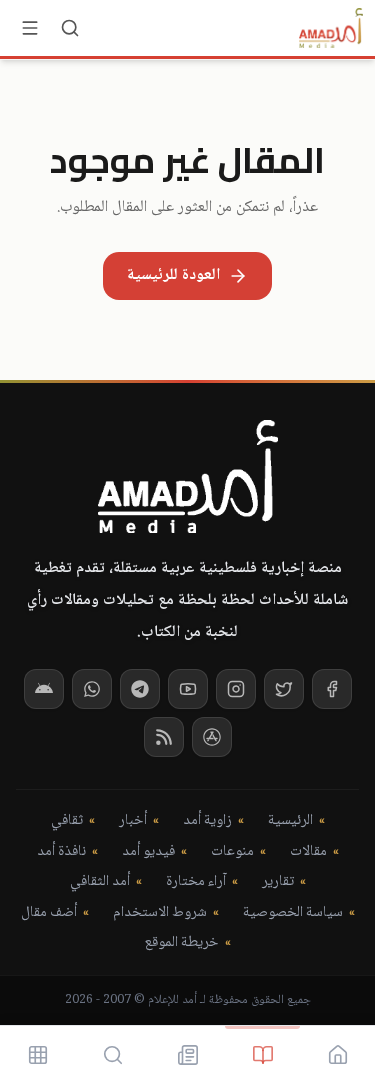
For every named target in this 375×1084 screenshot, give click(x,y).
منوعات (232, 852)
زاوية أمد (207, 821)
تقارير (278, 882)
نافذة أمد (61, 852)
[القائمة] (30, 28)
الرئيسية (290, 821)
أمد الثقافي (100, 882)
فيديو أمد (148, 852)
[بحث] (70, 28)
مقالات (308, 852)
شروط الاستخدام (160, 913)
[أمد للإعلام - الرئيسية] (331, 28)
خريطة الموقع (181, 943)
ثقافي (67, 821)
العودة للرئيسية (173, 275)
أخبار (133, 821)
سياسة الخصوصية (293, 913)
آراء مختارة (196, 882)
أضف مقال (49, 913)
